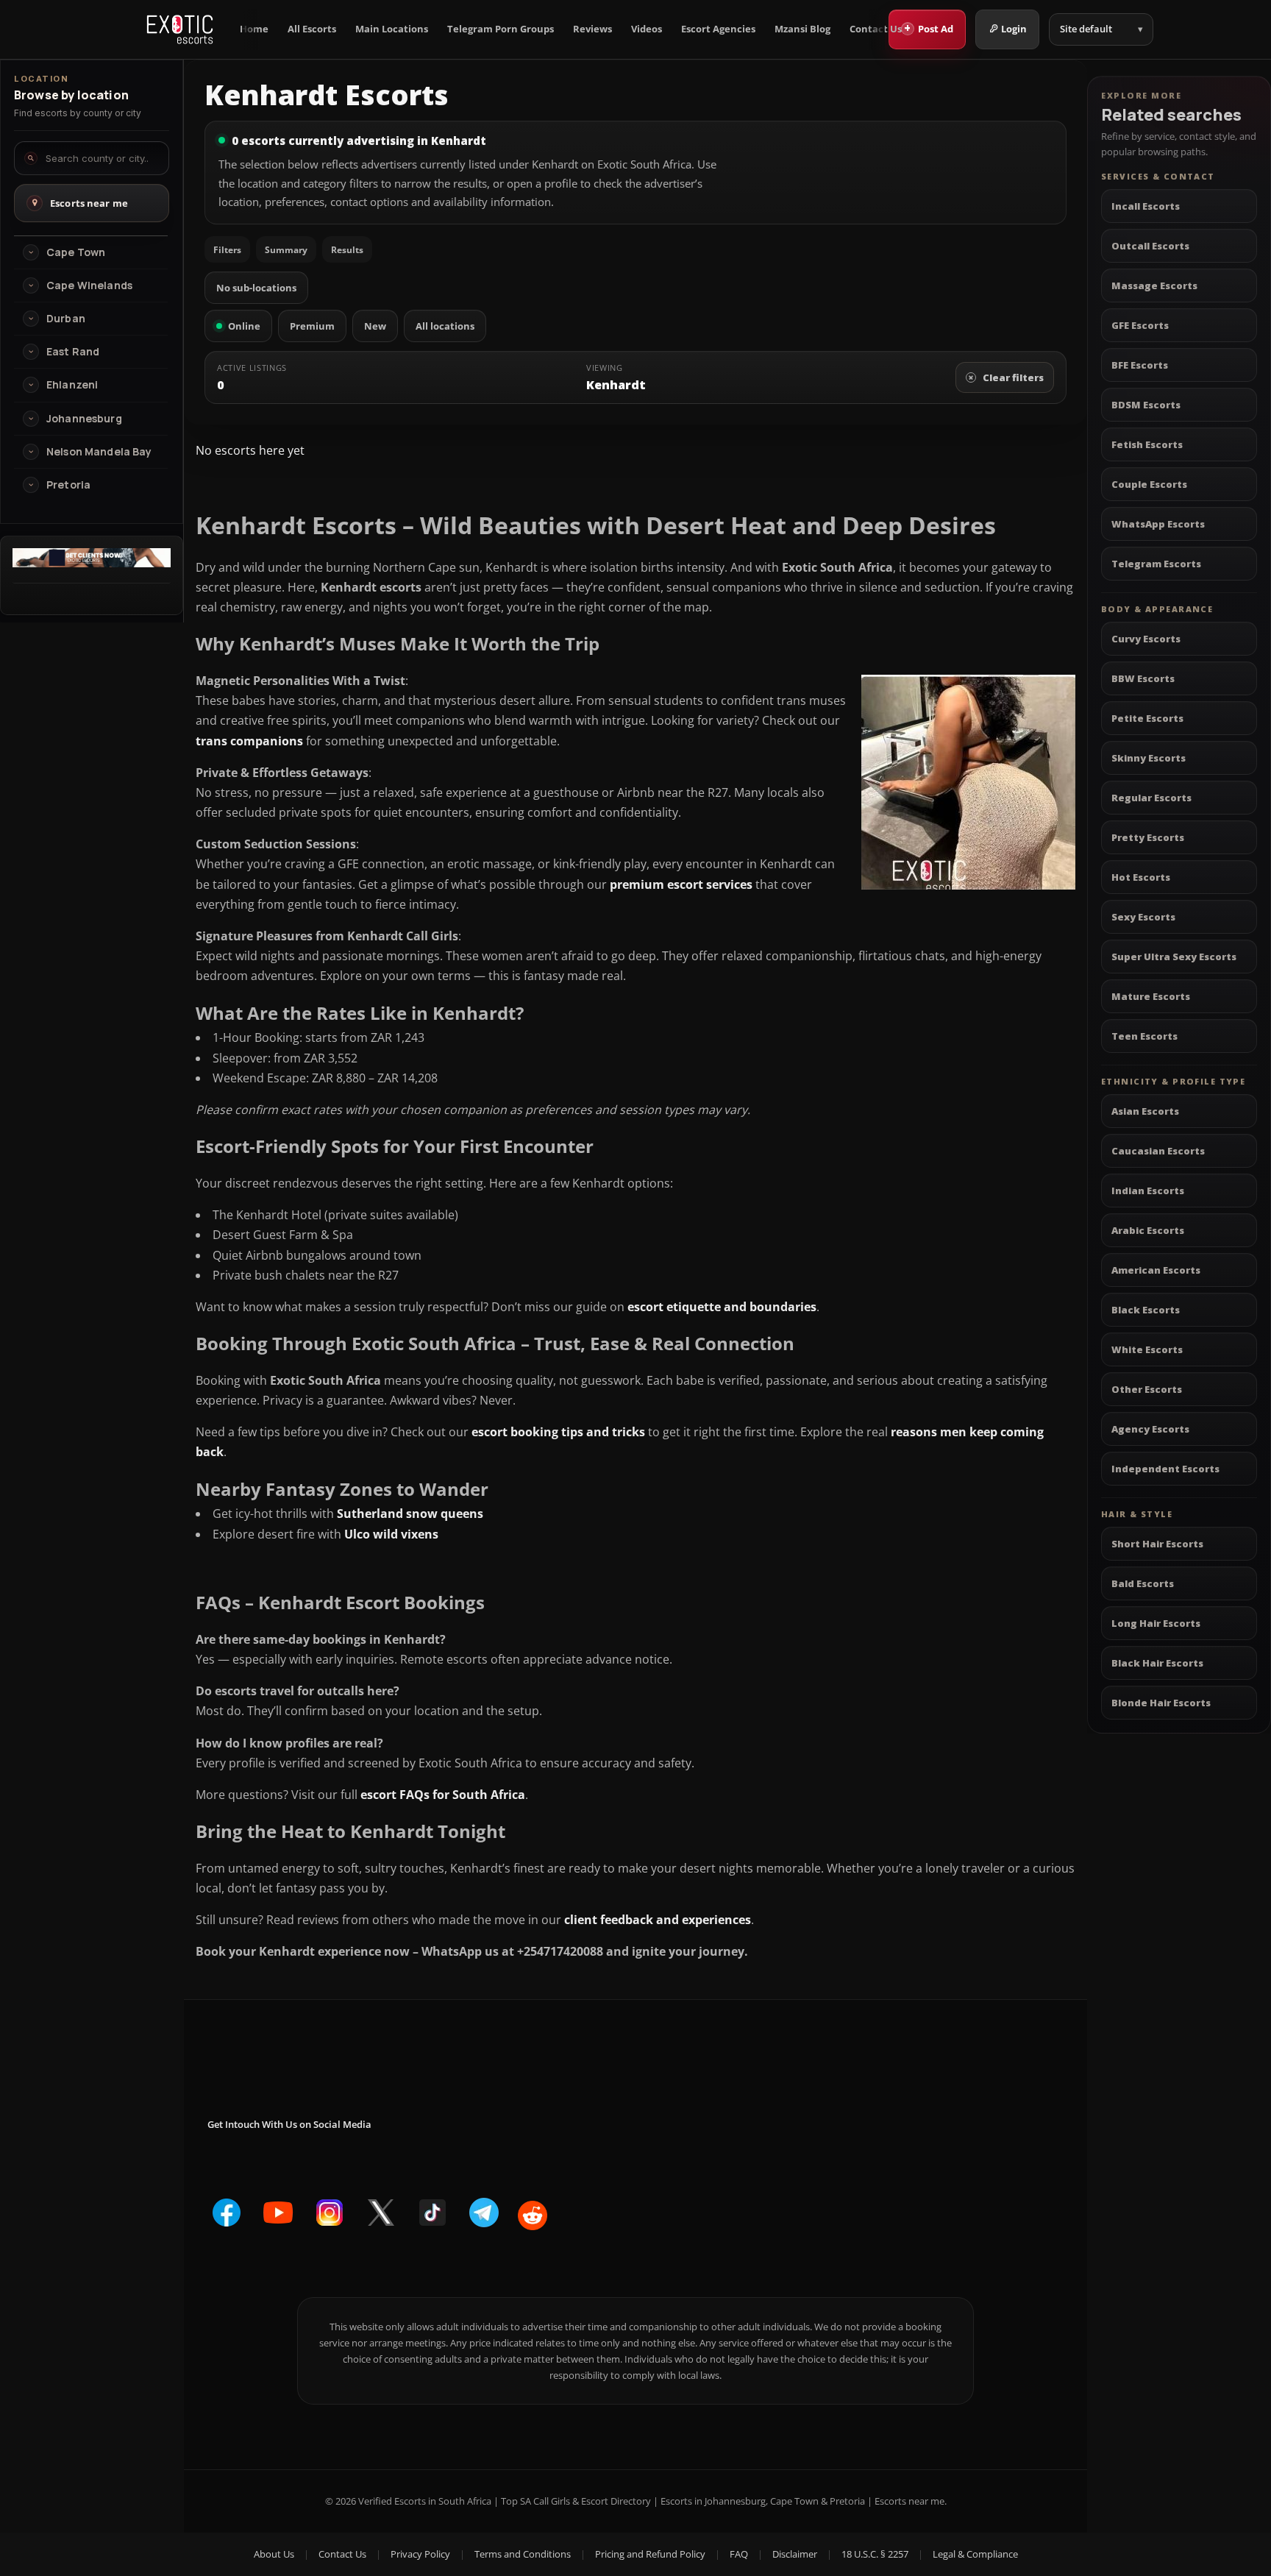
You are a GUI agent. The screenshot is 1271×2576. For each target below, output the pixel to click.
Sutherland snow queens (410, 1514)
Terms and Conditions (523, 2554)
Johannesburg (84, 419)
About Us (274, 2554)
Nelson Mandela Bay (99, 452)
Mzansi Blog (802, 29)
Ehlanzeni (72, 385)
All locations (445, 326)
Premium (312, 326)
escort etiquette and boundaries (722, 1307)
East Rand (73, 352)
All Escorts (312, 29)
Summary (286, 250)
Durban (66, 319)
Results (347, 250)
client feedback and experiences (658, 1920)
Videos (647, 29)
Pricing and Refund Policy (650, 2554)
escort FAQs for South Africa (443, 1795)
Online (244, 326)
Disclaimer (795, 2554)
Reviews (592, 29)
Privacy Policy (420, 2554)
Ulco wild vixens (391, 1534)
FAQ (739, 2554)
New (375, 326)
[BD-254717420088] (92, 563)
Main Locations (392, 29)
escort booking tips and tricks (558, 1432)
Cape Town (76, 252)
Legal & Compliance (975, 2554)
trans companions (249, 741)
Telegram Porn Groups (501, 29)
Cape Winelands (89, 285)
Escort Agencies (718, 29)
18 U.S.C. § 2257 (875, 2554)
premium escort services (681, 884)
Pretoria (68, 485)
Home (254, 29)
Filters (227, 250)
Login (1014, 29)
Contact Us (876, 29)
